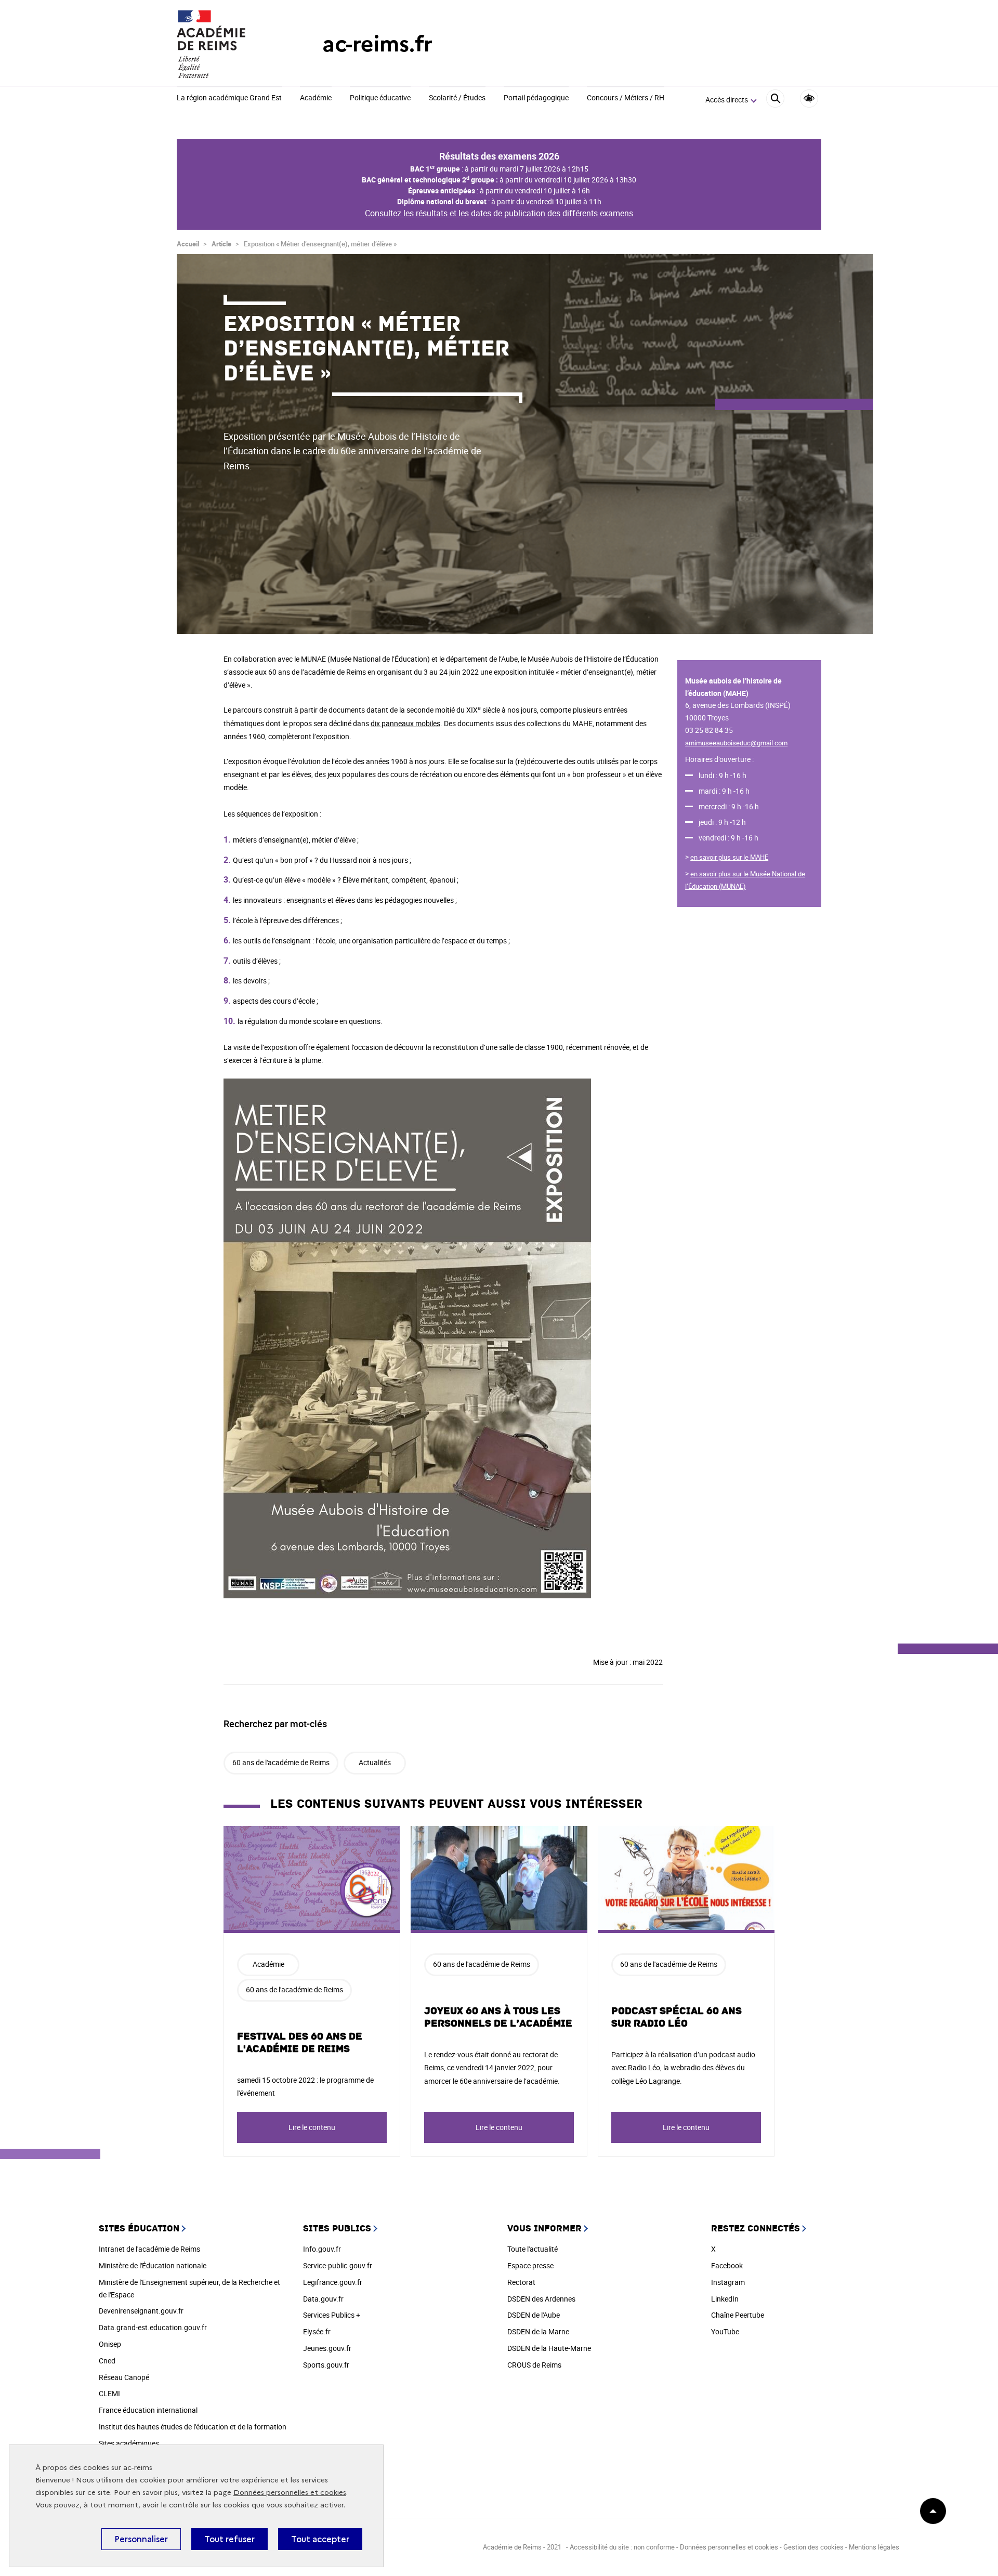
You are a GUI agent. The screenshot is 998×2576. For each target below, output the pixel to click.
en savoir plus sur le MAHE (729, 857)
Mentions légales (874, 2547)
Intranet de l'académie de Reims (149, 2249)
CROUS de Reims (534, 2365)
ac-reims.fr (377, 44)
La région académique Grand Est (229, 98)
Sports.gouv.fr (326, 2365)
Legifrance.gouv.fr (333, 2282)
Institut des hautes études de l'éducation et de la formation (193, 2427)
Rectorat (521, 2282)
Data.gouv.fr (323, 2299)
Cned (107, 2361)
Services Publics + (332, 2315)
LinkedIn (725, 2299)
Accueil (188, 244)
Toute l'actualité (533, 2249)
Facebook (727, 2265)
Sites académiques (129, 2443)
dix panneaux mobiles (405, 723)
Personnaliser (141, 2539)
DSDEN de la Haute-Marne (549, 2348)
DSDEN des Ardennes (541, 2299)
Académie (316, 98)
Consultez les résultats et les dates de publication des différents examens (499, 213)
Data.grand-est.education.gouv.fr (153, 2327)
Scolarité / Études (457, 98)
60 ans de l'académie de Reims (281, 1762)
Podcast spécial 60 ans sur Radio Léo (677, 2017)
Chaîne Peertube (738, 2315)
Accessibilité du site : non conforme (622, 2547)
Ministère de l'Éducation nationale (153, 2265)
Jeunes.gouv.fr (327, 2348)
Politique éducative (380, 98)
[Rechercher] (775, 100)
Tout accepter (320, 2539)
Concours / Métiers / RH (626, 98)
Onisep (110, 2344)
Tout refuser (229, 2539)
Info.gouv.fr (322, 2249)
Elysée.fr (317, 2331)
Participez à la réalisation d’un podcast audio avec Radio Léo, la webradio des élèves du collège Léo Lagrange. (683, 2067)
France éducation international (148, 2410)
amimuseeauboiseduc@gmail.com (736, 743)
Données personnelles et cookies (290, 2493)
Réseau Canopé (124, 2377)
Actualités (375, 1762)
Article (221, 244)
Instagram (728, 2282)
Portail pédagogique (536, 98)
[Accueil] (229, 44)
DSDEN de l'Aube (534, 2315)
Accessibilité (809, 98)
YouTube (725, 2331)
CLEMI (109, 2393)
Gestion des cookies (813, 2547)
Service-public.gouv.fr (338, 2265)
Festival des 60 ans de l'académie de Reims (300, 2043)
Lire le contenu (312, 2127)
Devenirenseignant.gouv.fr (141, 2311)
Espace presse (530, 2265)
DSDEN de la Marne (538, 2331)
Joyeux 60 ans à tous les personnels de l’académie (498, 2017)
